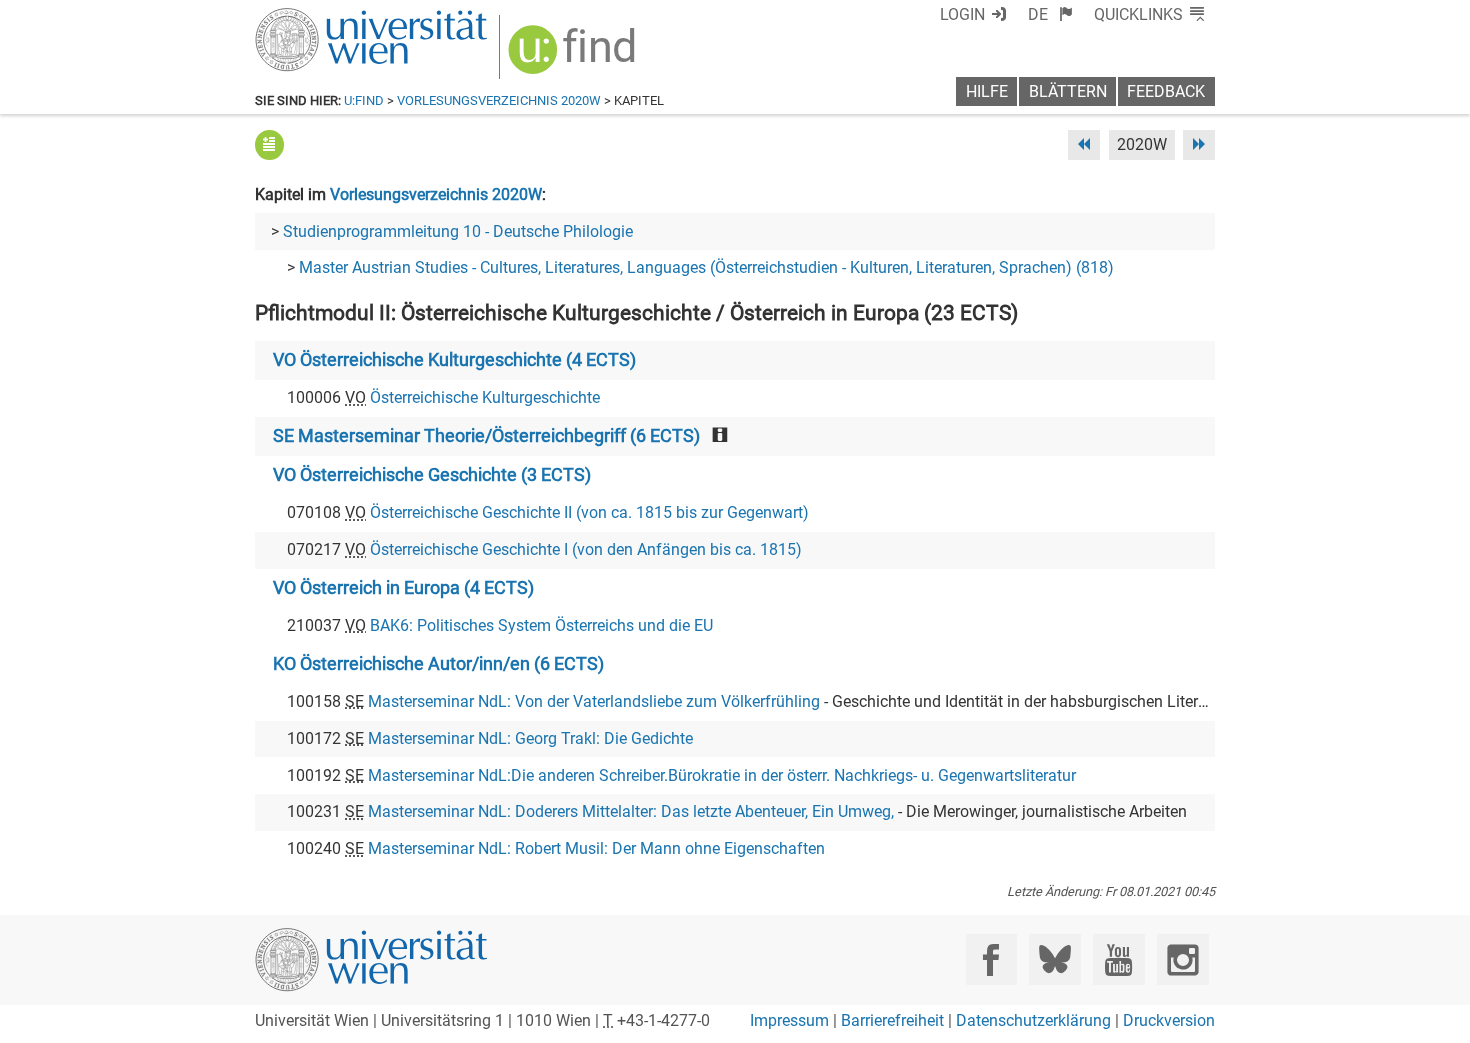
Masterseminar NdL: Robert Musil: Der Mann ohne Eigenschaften (596, 848)
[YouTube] (1118, 959)
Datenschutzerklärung (1033, 1020)
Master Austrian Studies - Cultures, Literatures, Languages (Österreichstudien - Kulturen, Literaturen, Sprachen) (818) (706, 267)
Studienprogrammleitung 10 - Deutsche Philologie (458, 231)
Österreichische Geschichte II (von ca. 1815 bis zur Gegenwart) (589, 512)
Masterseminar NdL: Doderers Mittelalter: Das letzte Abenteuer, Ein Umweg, (631, 811)
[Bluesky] (1054, 959)
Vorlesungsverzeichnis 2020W (499, 100)
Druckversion (1169, 1020)
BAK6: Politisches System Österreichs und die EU (541, 625)
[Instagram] (1182, 959)
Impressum (789, 1020)
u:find (364, 100)
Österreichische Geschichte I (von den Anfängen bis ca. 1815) (586, 549)
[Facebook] (991, 959)
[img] (574, 56)
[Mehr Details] (269, 144)
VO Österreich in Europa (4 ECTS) (403, 588)
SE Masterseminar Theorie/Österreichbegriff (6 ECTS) (486, 436)
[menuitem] (1050, 14)
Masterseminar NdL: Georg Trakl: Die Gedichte (530, 738)
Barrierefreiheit (892, 1020)
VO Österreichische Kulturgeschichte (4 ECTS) (454, 360)
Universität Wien (324, 17)
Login (962, 14)
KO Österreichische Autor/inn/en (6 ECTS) (438, 664)
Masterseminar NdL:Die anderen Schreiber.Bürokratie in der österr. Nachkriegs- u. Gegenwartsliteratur (722, 775)
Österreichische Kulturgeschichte (485, 397)
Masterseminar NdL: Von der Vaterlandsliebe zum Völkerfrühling (594, 701)
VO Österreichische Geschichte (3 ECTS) (432, 475)
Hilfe (987, 91)
